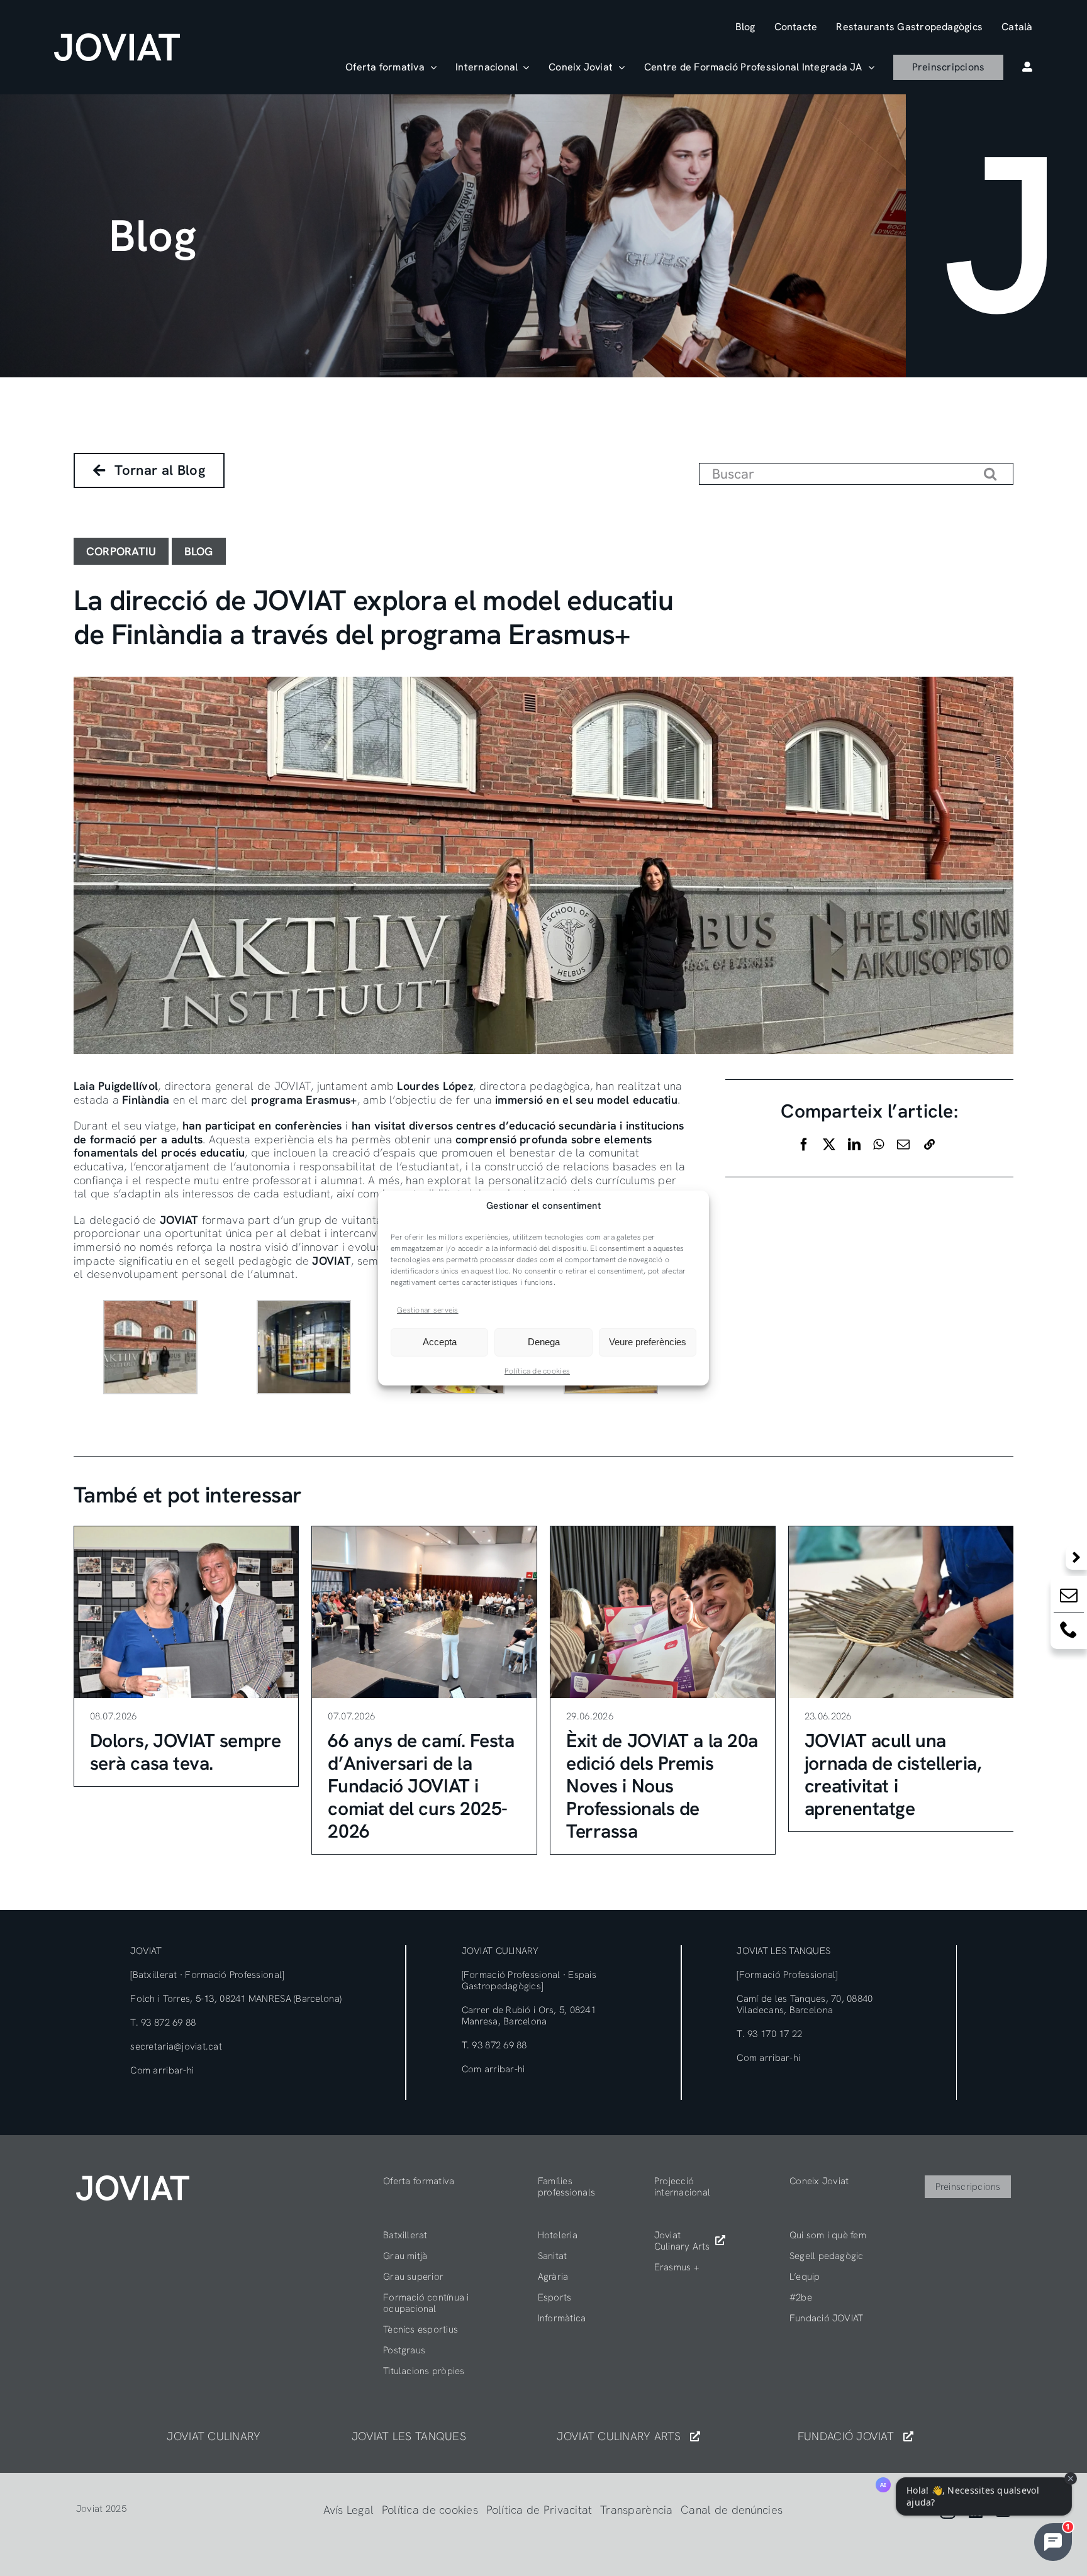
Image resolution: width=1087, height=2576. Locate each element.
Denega (544, 1342)
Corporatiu (121, 551)
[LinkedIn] (854, 1145)
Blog (199, 551)
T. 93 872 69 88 (163, 2023)
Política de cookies (537, 1371)
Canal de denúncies (732, 2510)
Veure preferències (648, 1342)
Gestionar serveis (428, 1310)
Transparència (637, 2510)
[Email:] (1069, 1598)
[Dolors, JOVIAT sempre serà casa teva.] (187, 1612)
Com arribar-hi (162, 2070)
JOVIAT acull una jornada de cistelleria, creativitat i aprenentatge (893, 1774)
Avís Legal (349, 2510)
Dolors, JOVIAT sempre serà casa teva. (186, 1752)
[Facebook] (804, 1145)
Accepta (440, 1342)
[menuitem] (1017, 27)
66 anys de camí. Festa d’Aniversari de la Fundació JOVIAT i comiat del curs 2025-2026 (421, 1786)
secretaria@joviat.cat (176, 2046)
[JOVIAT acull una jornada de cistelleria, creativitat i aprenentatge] (901, 1612)
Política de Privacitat (539, 2510)
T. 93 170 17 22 (769, 2034)
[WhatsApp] (878, 1145)
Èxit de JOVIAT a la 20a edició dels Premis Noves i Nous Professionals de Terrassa (662, 1786)
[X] (829, 1145)
